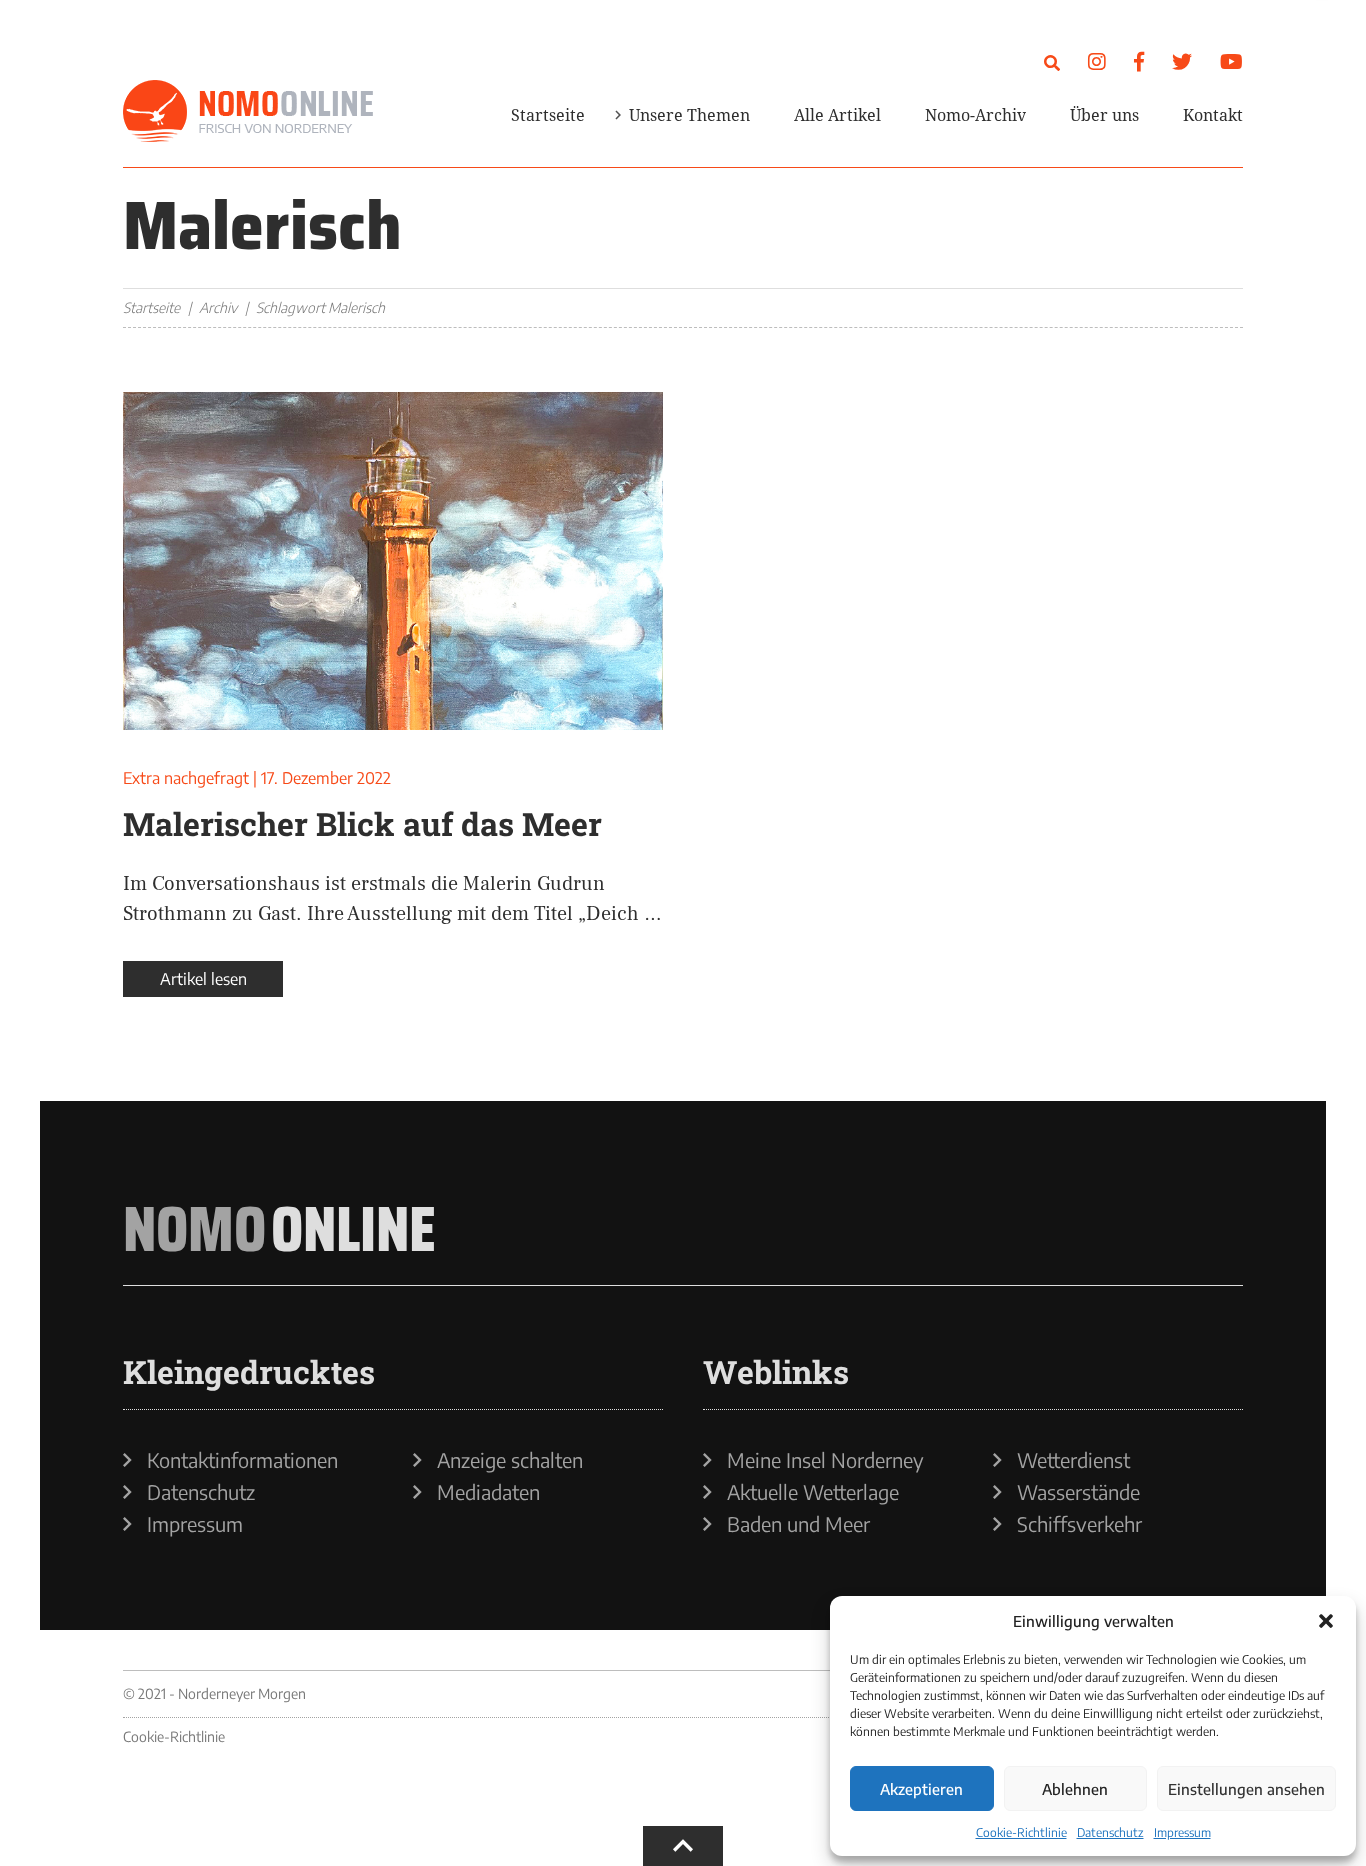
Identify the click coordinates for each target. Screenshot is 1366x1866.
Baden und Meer (798, 1524)
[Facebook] (1139, 60)
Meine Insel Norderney (825, 1460)
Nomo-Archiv (975, 115)
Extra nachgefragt (186, 778)
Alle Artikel (837, 115)
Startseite (548, 115)
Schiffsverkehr (1079, 1524)
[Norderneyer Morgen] (248, 112)
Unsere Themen (689, 115)
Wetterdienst (1073, 1460)
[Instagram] (1097, 60)
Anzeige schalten (510, 1460)
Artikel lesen (203, 979)
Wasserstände (1078, 1492)
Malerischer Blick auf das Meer (362, 823)
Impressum (1182, 1832)
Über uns (1104, 115)
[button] (1326, 1621)
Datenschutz (1110, 1832)
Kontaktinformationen (242, 1460)
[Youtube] (1231, 60)
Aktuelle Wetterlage (813, 1492)
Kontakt (1213, 115)
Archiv (218, 307)
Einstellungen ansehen (1246, 1789)
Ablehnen (1075, 1789)
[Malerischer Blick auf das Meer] (393, 561)
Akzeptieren (921, 1789)
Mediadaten (488, 1492)
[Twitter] (1182, 60)
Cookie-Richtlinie (1021, 1832)
